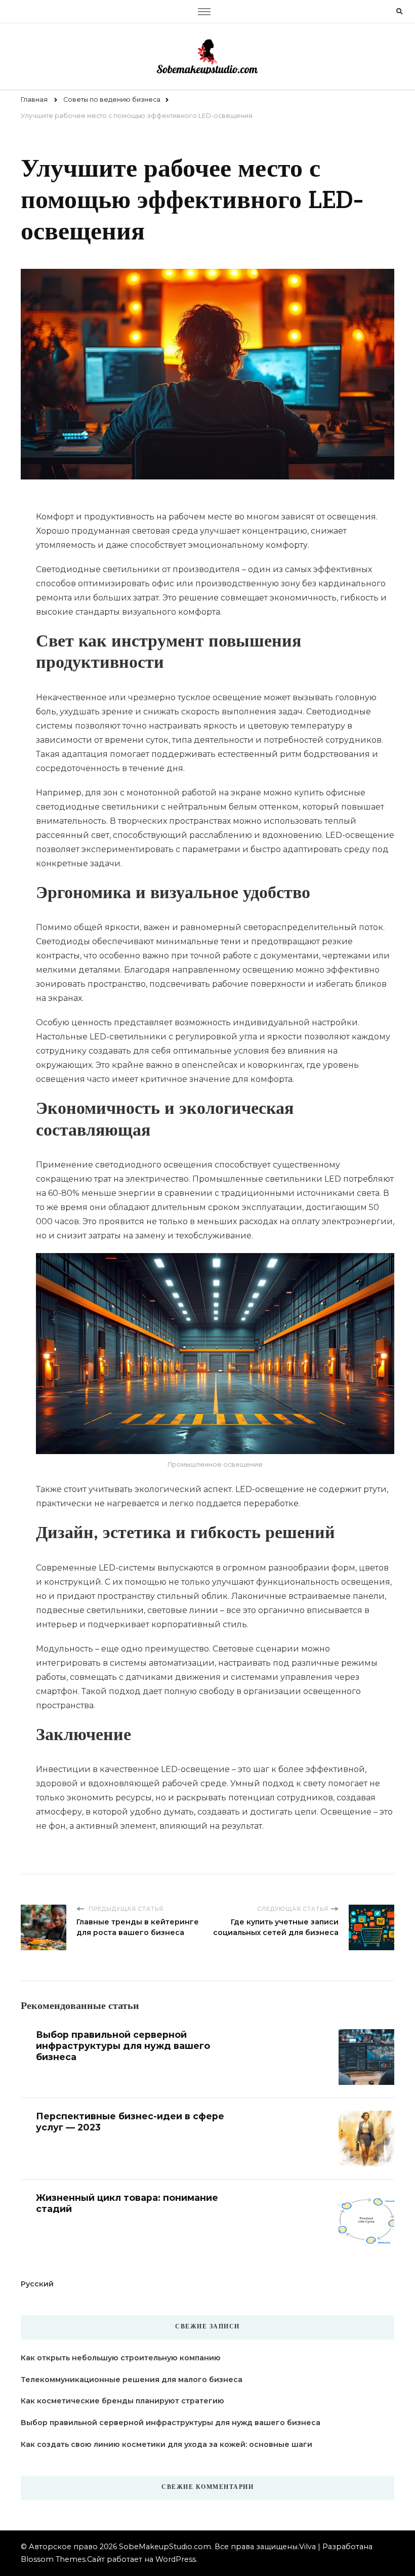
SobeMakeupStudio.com (165, 2547)
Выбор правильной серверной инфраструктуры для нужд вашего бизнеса (123, 2046)
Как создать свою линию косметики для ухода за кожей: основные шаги (167, 2444)
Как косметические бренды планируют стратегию (122, 2401)
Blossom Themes (53, 2559)
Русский (37, 2284)
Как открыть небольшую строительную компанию (121, 2358)
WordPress (176, 2559)
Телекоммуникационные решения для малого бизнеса (132, 2380)
